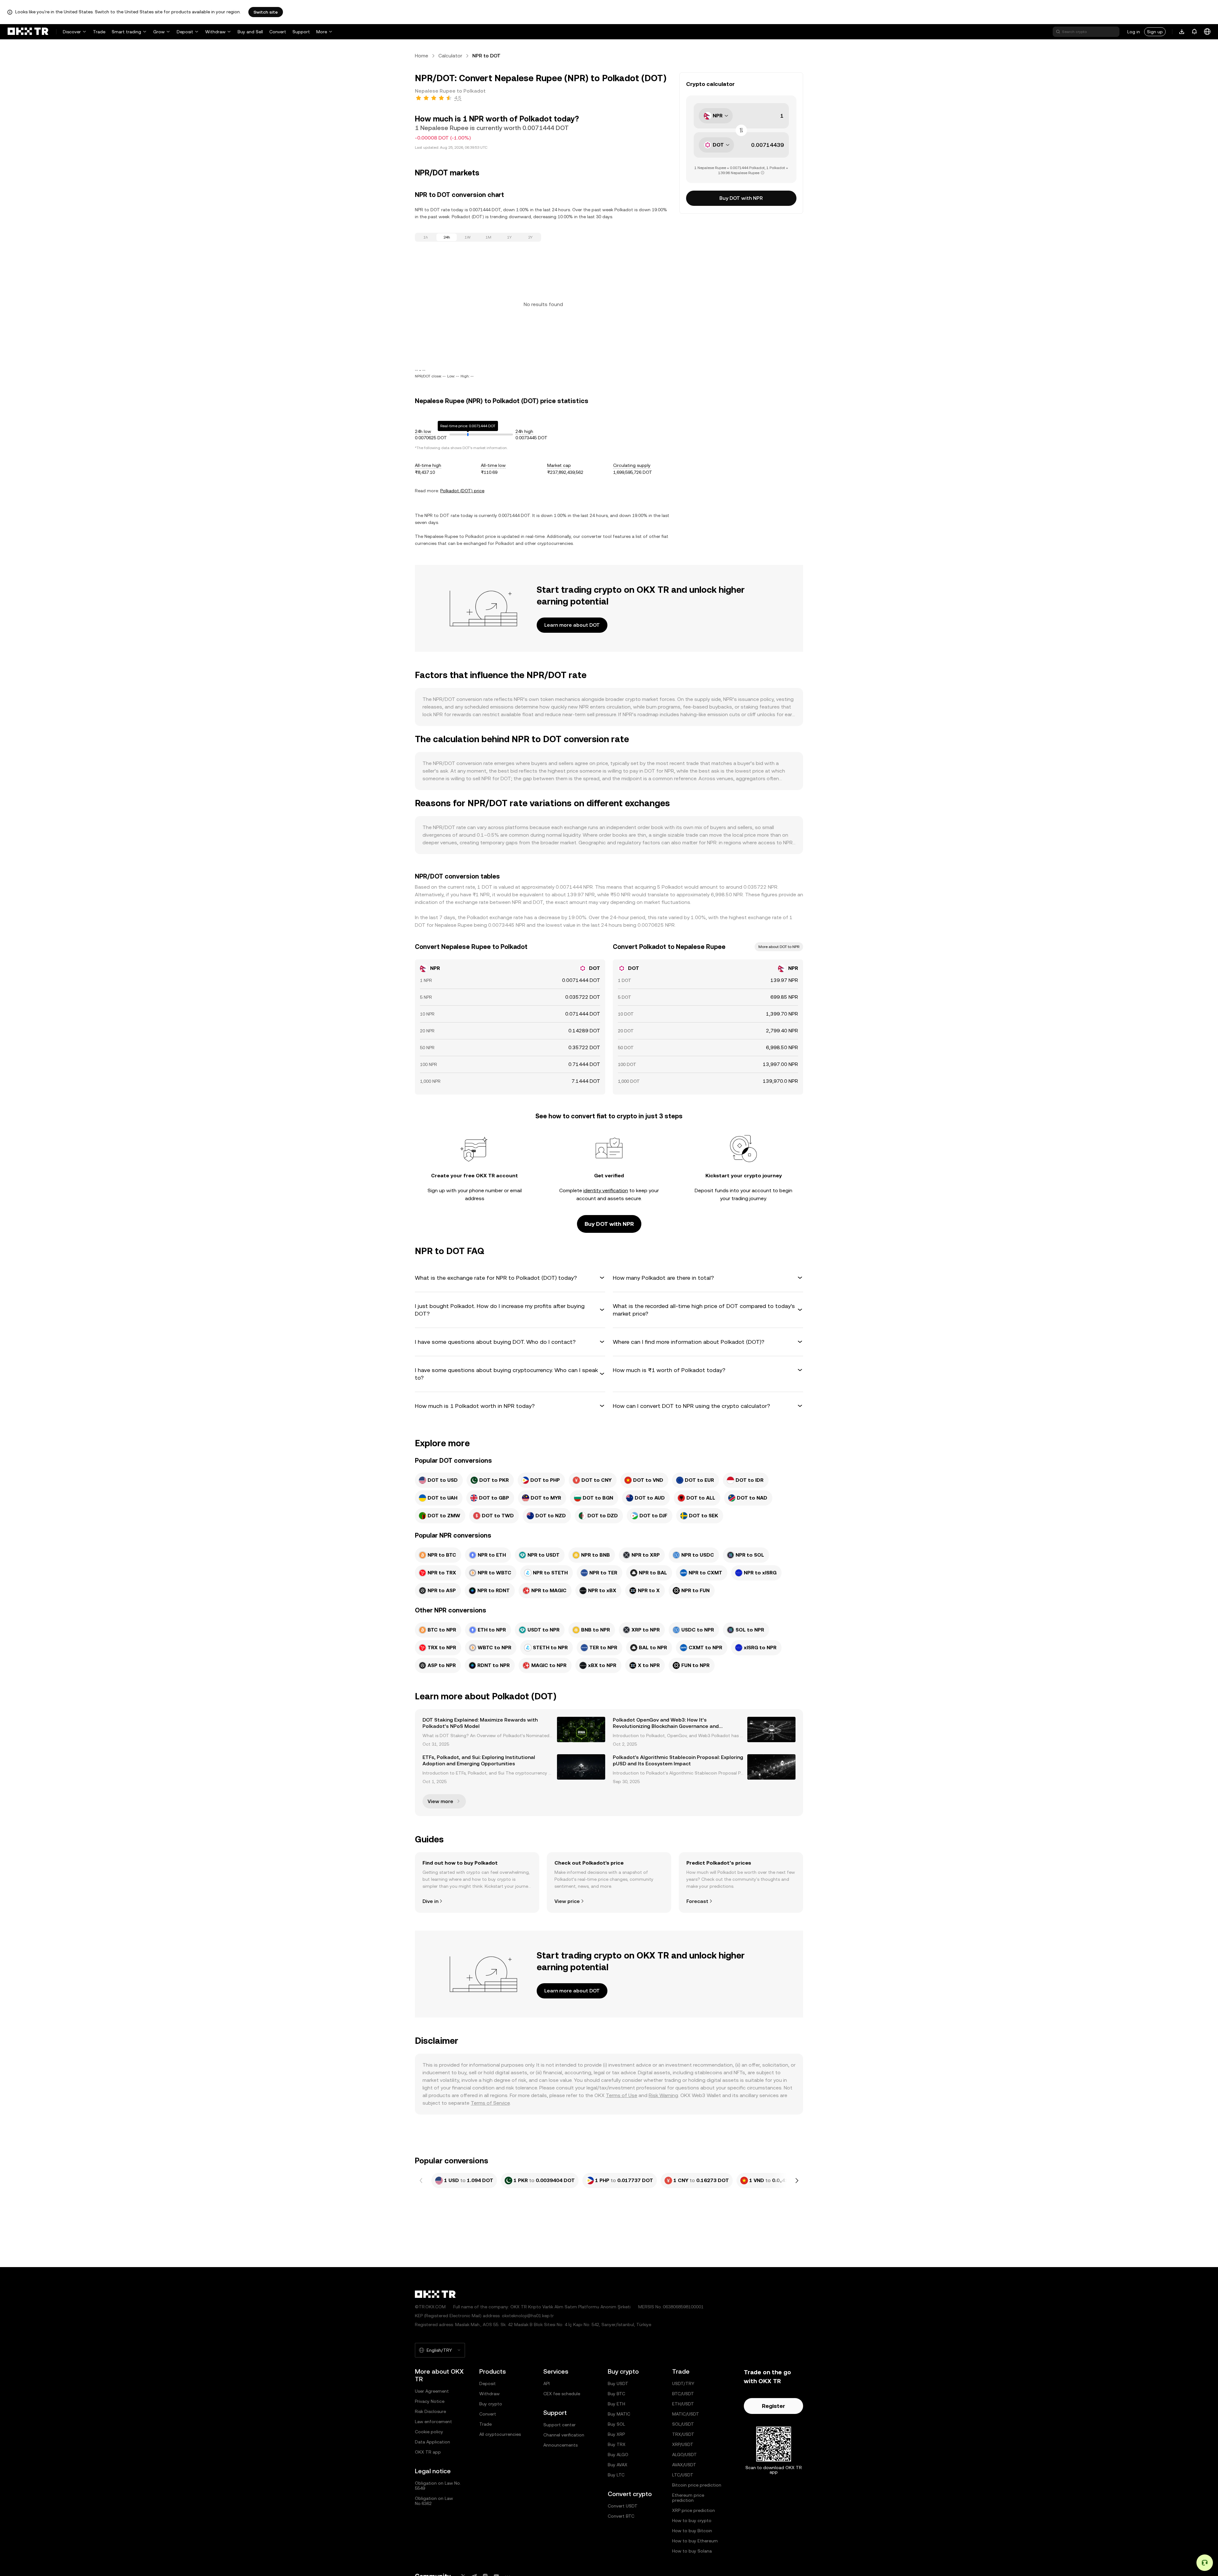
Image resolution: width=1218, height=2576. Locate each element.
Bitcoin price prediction (697, 2485)
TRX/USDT (683, 2434)
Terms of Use (622, 2095)
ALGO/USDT (684, 2455)
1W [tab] (468, 237)
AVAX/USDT (684, 2465)
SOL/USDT (683, 2424)
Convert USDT (623, 2506)
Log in (1134, 32)
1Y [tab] (509, 237)
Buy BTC (616, 2394)
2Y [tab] (530, 237)
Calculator (450, 56)
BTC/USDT (683, 2394)
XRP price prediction (694, 2510)
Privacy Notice (430, 2401)
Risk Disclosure (430, 2411)
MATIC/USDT (686, 2414)
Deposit (185, 32)
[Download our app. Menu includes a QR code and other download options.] (1182, 32)
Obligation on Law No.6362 (434, 2501)
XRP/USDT (683, 2444)
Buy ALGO (618, 2455)
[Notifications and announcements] (1195, 32)
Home (422, 56)
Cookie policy (429, 2432)
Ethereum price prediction (688, 2498)
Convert (278, 32)
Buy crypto (491, 2404)
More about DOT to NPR (779, 947)
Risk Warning (663, 2095)
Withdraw (215, 32)
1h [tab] (426, 237)
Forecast (697, 1901)
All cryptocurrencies (500, 2434)
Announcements (560, 2445)
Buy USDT (618, 2383)
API (547, 2383)
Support (301, 32)
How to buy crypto (692, 2520)
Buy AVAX (618, 2465)
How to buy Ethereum (695, 2541)
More (322, 32)
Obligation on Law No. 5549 (438, 2486)
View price (567, 1901)
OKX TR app (428, 2452)
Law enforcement (433, 2422)
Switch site (266, 12)
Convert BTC (621, 2516)
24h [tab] (447, 237)
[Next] (797, 2180)
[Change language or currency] (1207, 32)
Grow (159, 32)
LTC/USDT (683, 2475)
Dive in (430, 1901)
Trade (99, 32)
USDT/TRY (683, 2383)
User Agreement (432, 2391)
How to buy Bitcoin (692, 2531)
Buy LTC (616, 2475)
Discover (72, 32)
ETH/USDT (683, 2404)
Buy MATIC (619, 2414)
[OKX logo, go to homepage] (28, 32)
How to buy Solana (692, 2551)
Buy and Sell (250, 32)
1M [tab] (488, 237)
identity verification (606, 1190)
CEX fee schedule (562, 2394)
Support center (560, 2425)
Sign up (1155, 32)
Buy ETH (616, 2404)
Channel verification (564, 2435)
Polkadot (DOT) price (462, 491)
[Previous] (421, 2180)
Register (773, 2406)
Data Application (432, 2442)
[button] (510, 1278)
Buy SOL (616, 2424)
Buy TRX (617, 2444)
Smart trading (126, 32)
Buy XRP (616, 2434)
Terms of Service (490, 2103)
